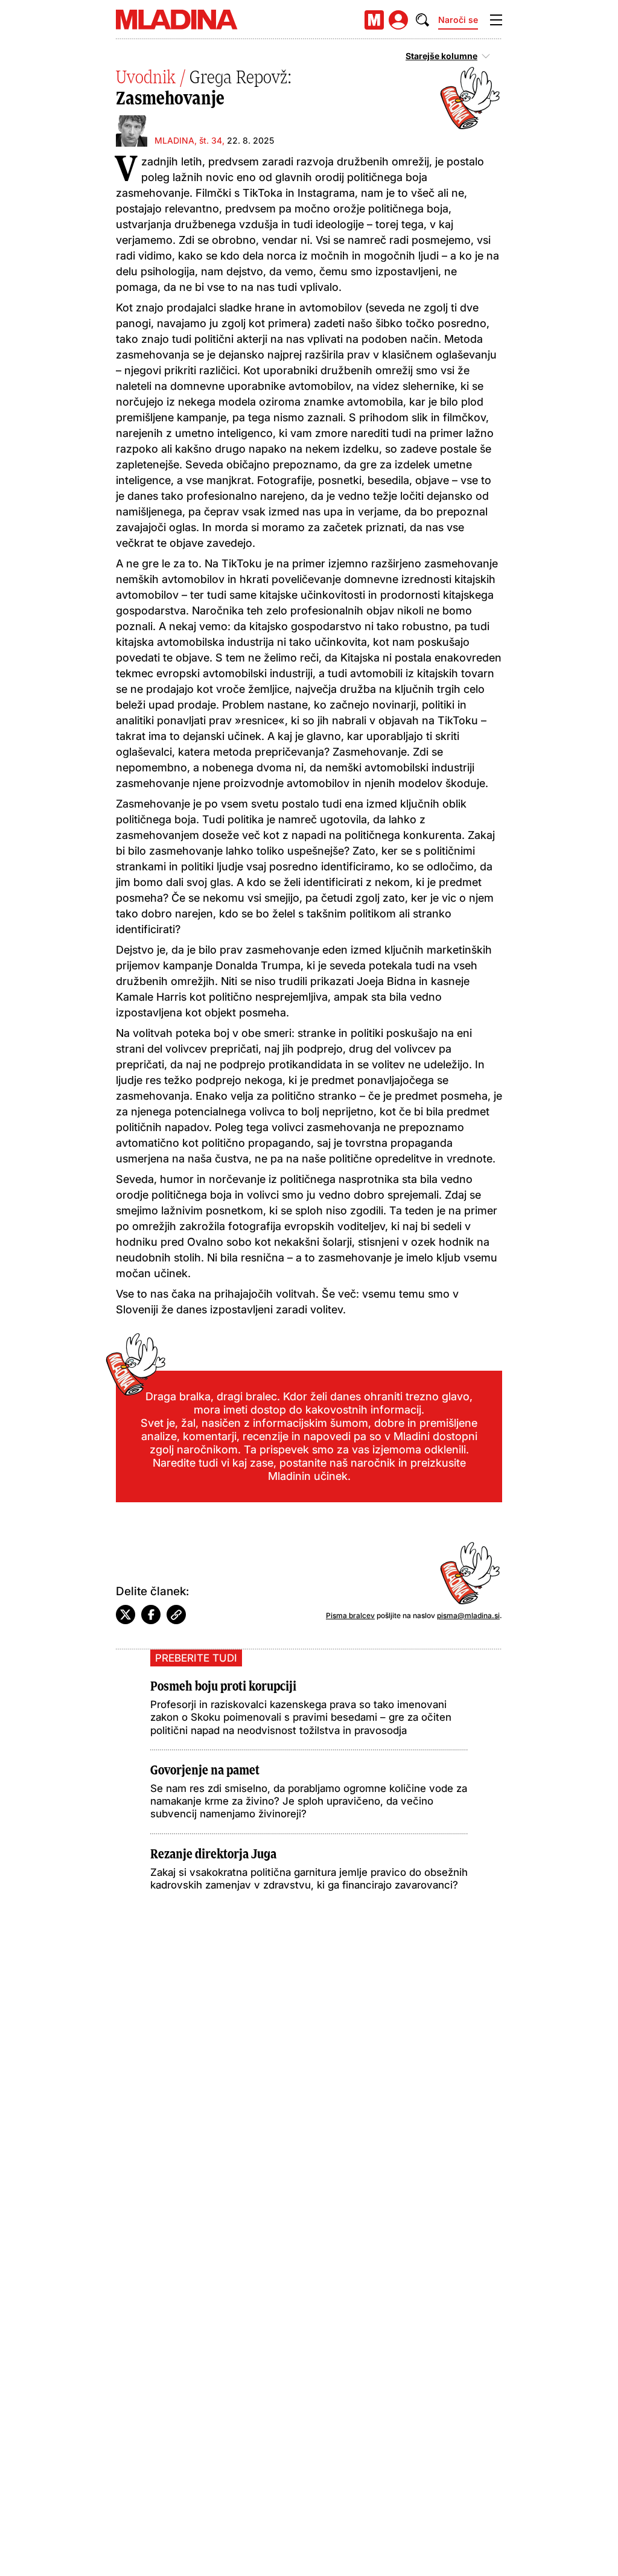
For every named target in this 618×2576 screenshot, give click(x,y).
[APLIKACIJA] (374, 20)
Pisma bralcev (350, 1615)
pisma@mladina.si (468, 1615)
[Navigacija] (496, 20)
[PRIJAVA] (398, 20)
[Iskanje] (422, 20)
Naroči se (458, 20)
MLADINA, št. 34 (188, 140)
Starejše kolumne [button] (441, 56)
